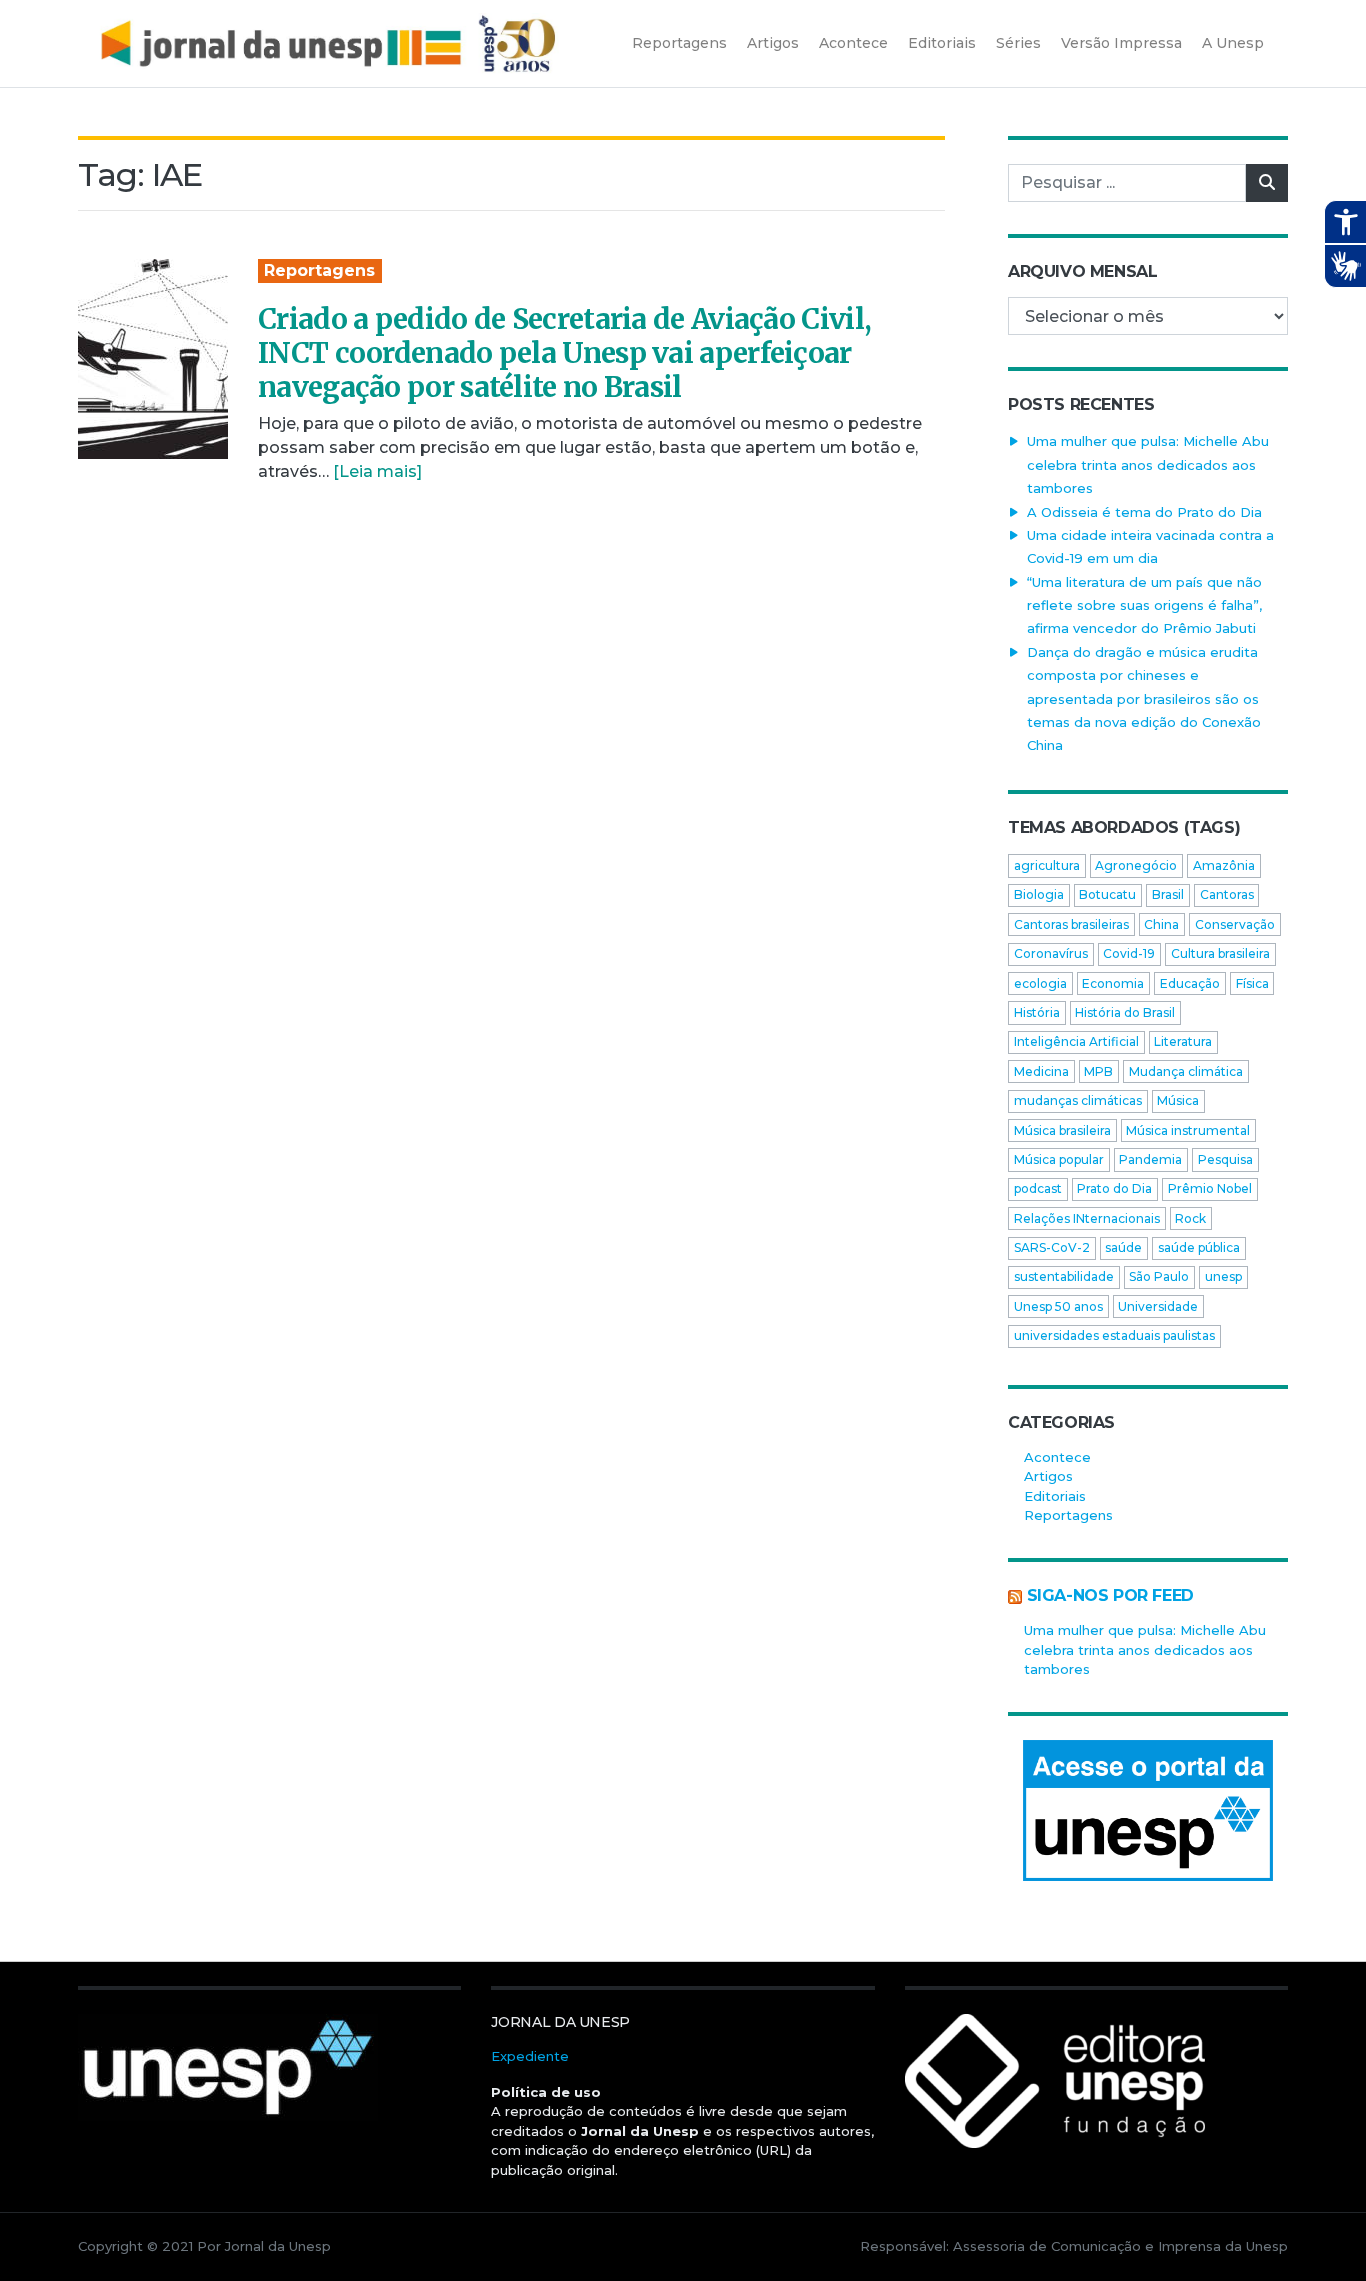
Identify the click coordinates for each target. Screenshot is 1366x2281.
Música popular (1059, 1159)
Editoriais (1055, 1496)
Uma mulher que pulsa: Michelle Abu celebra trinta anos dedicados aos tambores (1148, 464)
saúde (1123, 1247)
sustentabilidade (1064, 1276)
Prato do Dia (1114, 1188)
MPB (1098, 1071)
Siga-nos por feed (1110, 1595)
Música (1178, 1100)
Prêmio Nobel (1210, 1188)
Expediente (530, 2056)
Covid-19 (1129, 953)
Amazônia (1224, 865)
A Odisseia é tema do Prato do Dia (1144, 512)
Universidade (1158, 1306)
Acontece (1057, 1457)
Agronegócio (1136, 865)
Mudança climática (1186, 1071)
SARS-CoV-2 (1052, 1247)
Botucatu (1107, 894)
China (1161, 924)
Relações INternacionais (1087, 1218)
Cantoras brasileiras (1071, 924)
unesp (1223, 1276)
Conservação (1235, 924)
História (1037, 1012)
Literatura (1183, 1041)
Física (1252, 983)
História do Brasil (1125, 1012)
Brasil (1168, 894)
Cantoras (1227, 894)
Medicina (1041, 1071)
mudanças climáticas (1078, 1100)
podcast (1038, 1188)
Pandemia (1150, 1159)
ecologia (1040, 983)
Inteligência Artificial (1076, 1041)
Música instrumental (1188, 1130)
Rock (1190, 1218)
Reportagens (319, 270)
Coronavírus (1051, 953)
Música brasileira (1062, 1130)
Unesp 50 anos (1058, 1306)
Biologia (1039, 894)
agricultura (1047, 865)
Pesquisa (1225, 1159)
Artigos (1048, 1476)
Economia (1113, 983)
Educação (1190, 983)
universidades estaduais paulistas (1114, 1335)
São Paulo (1159, 1276)
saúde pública (1199, 1247)
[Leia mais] (377, 471)
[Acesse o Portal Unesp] (1148, 1811)
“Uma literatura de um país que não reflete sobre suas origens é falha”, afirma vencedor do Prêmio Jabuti (1144, 605)
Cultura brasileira (1220, 953)
